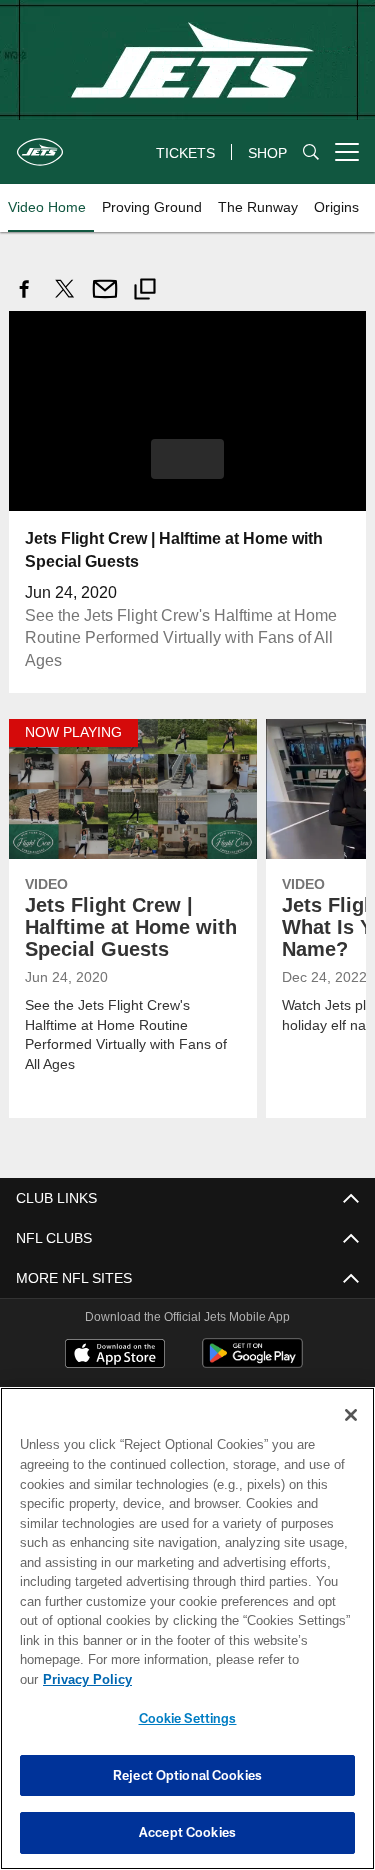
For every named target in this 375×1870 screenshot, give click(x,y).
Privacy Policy (241, 1679)
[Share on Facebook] (25, 299)
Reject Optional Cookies (187, 1775)
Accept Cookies (187, 1832)
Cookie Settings (188, 1718)
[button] (187, 458)
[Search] (311, 152)
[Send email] (105, 299)
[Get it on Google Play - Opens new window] (252, 1362)
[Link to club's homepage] (40, 144)
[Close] (351, 1435)
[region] (187, 1638)
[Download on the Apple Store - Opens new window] (115, 1355)
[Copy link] (145, 291)
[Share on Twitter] (65, 299)
